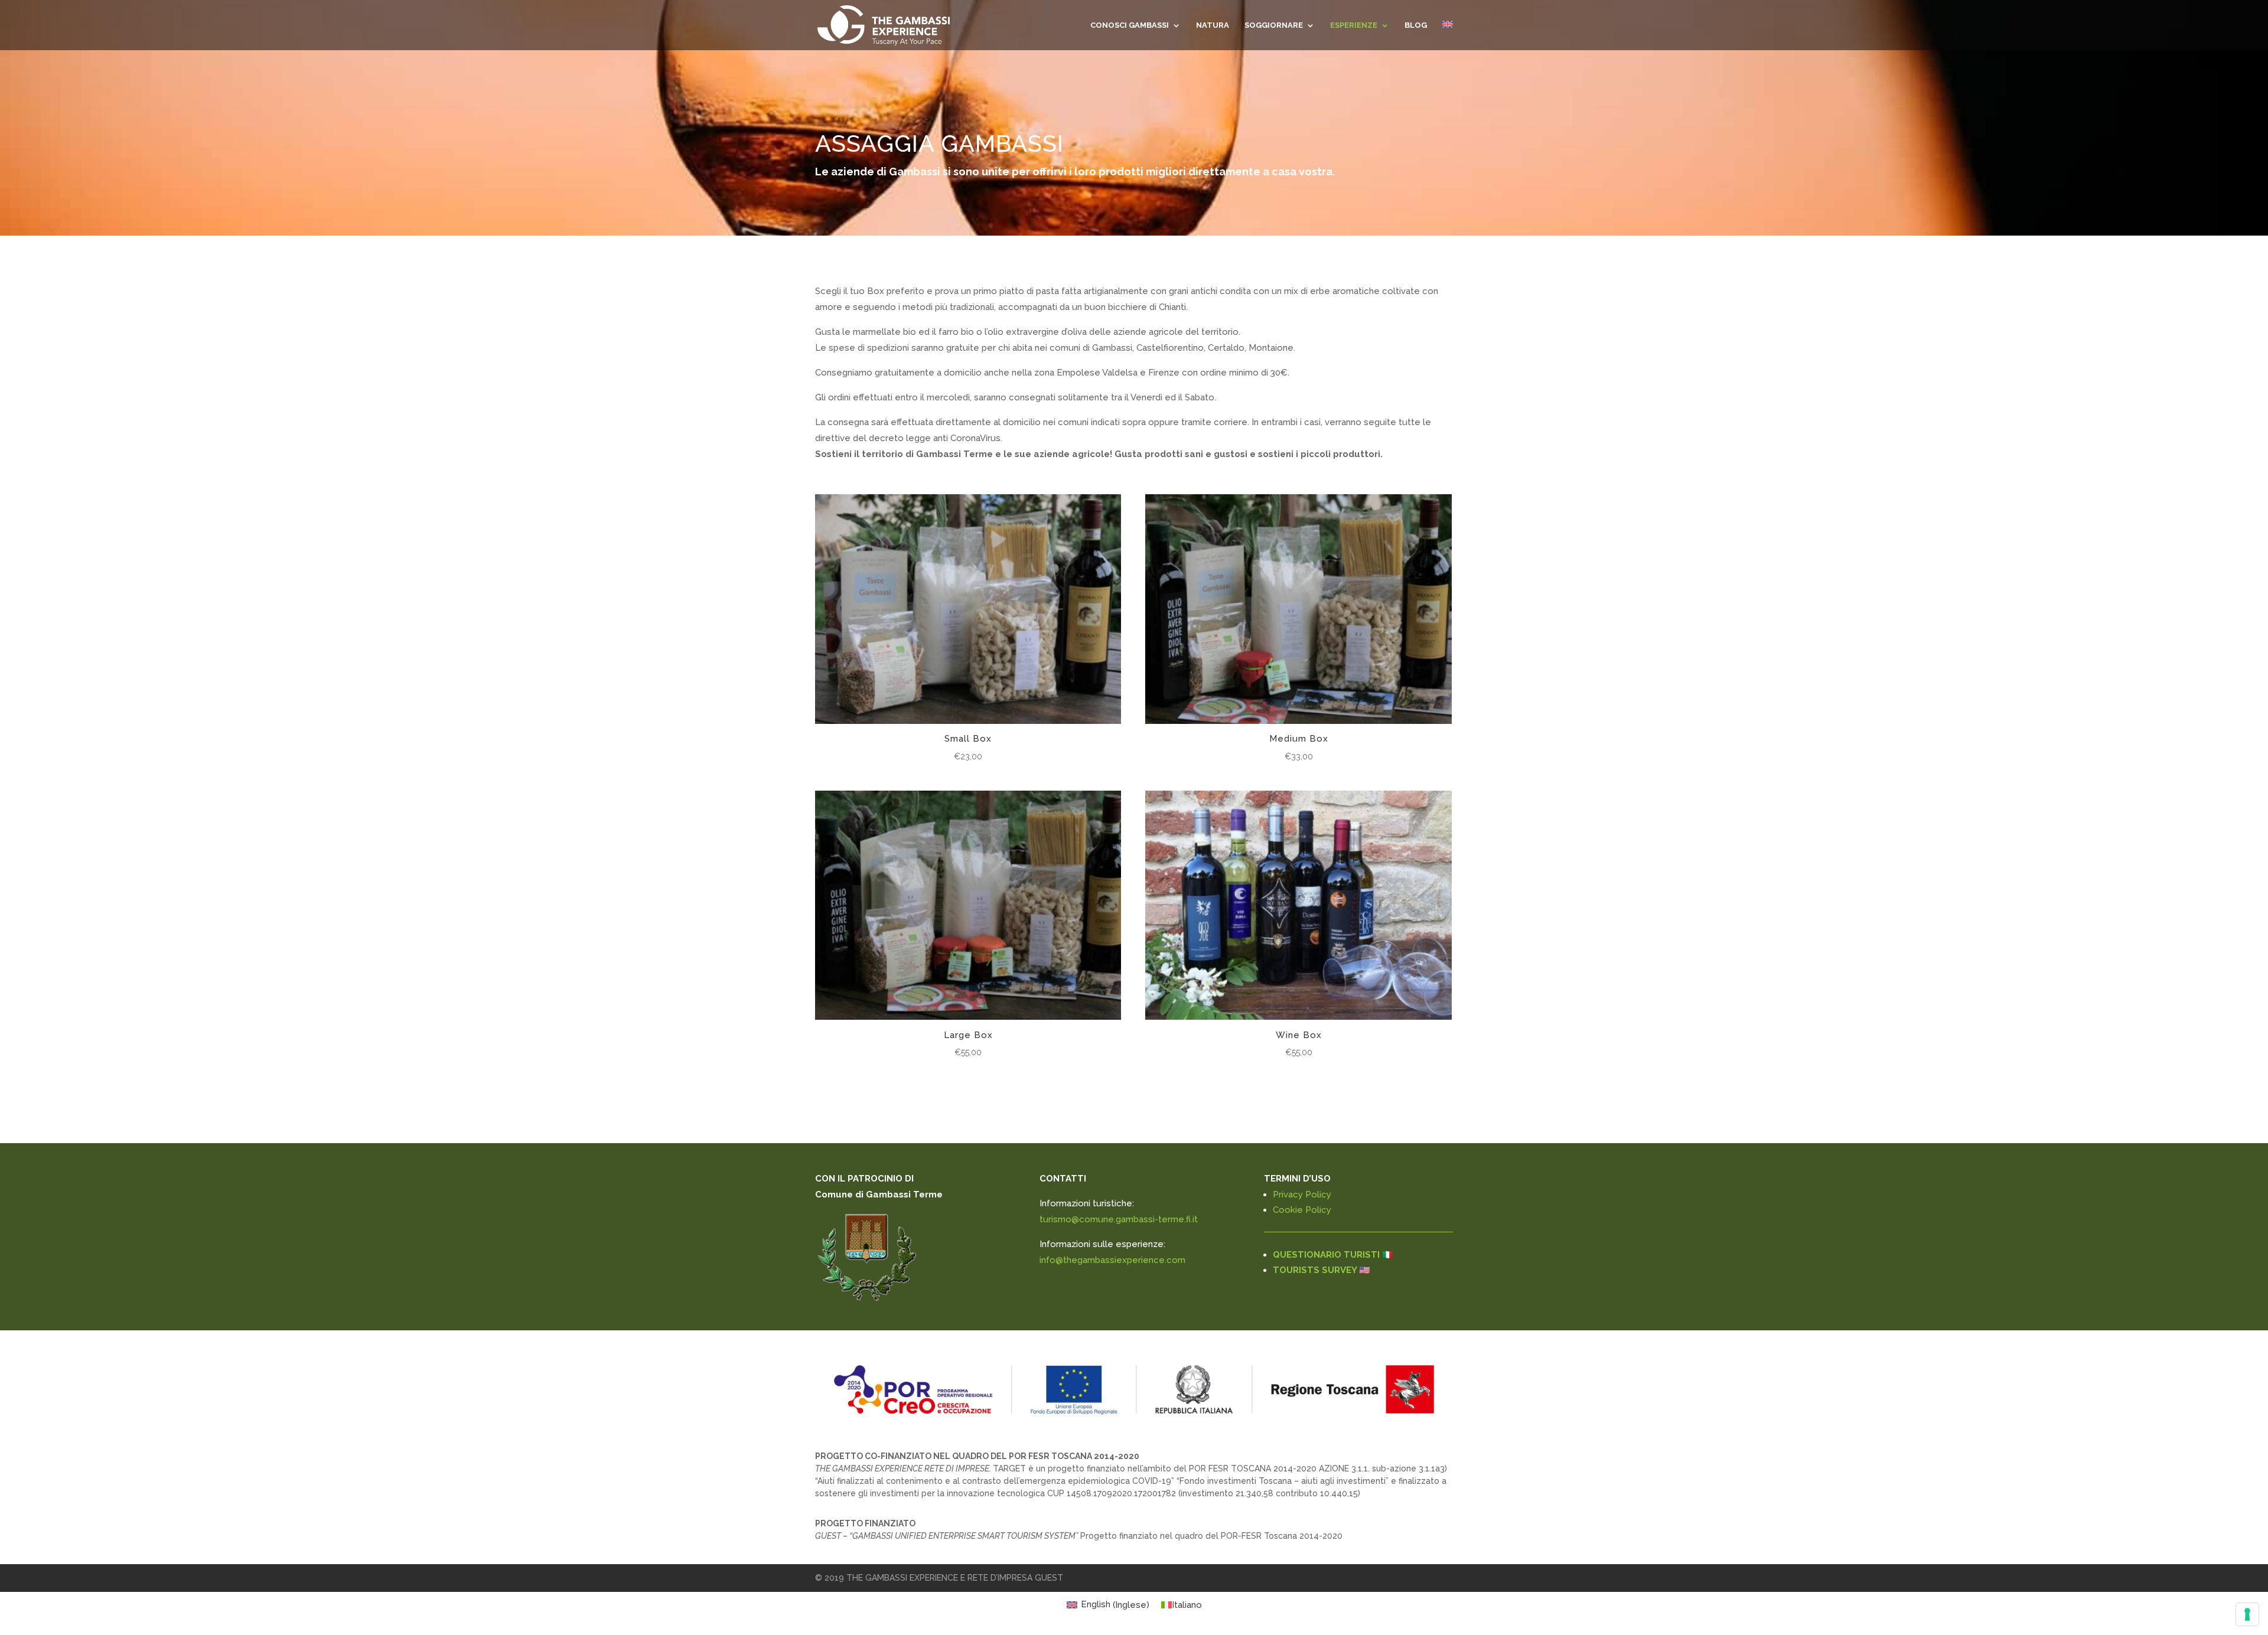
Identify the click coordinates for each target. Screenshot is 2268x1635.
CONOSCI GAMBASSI (1130, 25)
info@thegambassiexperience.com (1112, 1260)
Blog (1416, 25)
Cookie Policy (1302, 1210)
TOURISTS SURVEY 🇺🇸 (1322, 1270)
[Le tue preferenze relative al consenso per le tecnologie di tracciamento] (2247, 1614)
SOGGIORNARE (1274, 25)
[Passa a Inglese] (1448, 35)
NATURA (1213, 25)
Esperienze (1354, 25)
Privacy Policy (1302, 1195)
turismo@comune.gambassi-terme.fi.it (1119, 1219)
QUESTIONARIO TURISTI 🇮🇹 (1333, 1255)
